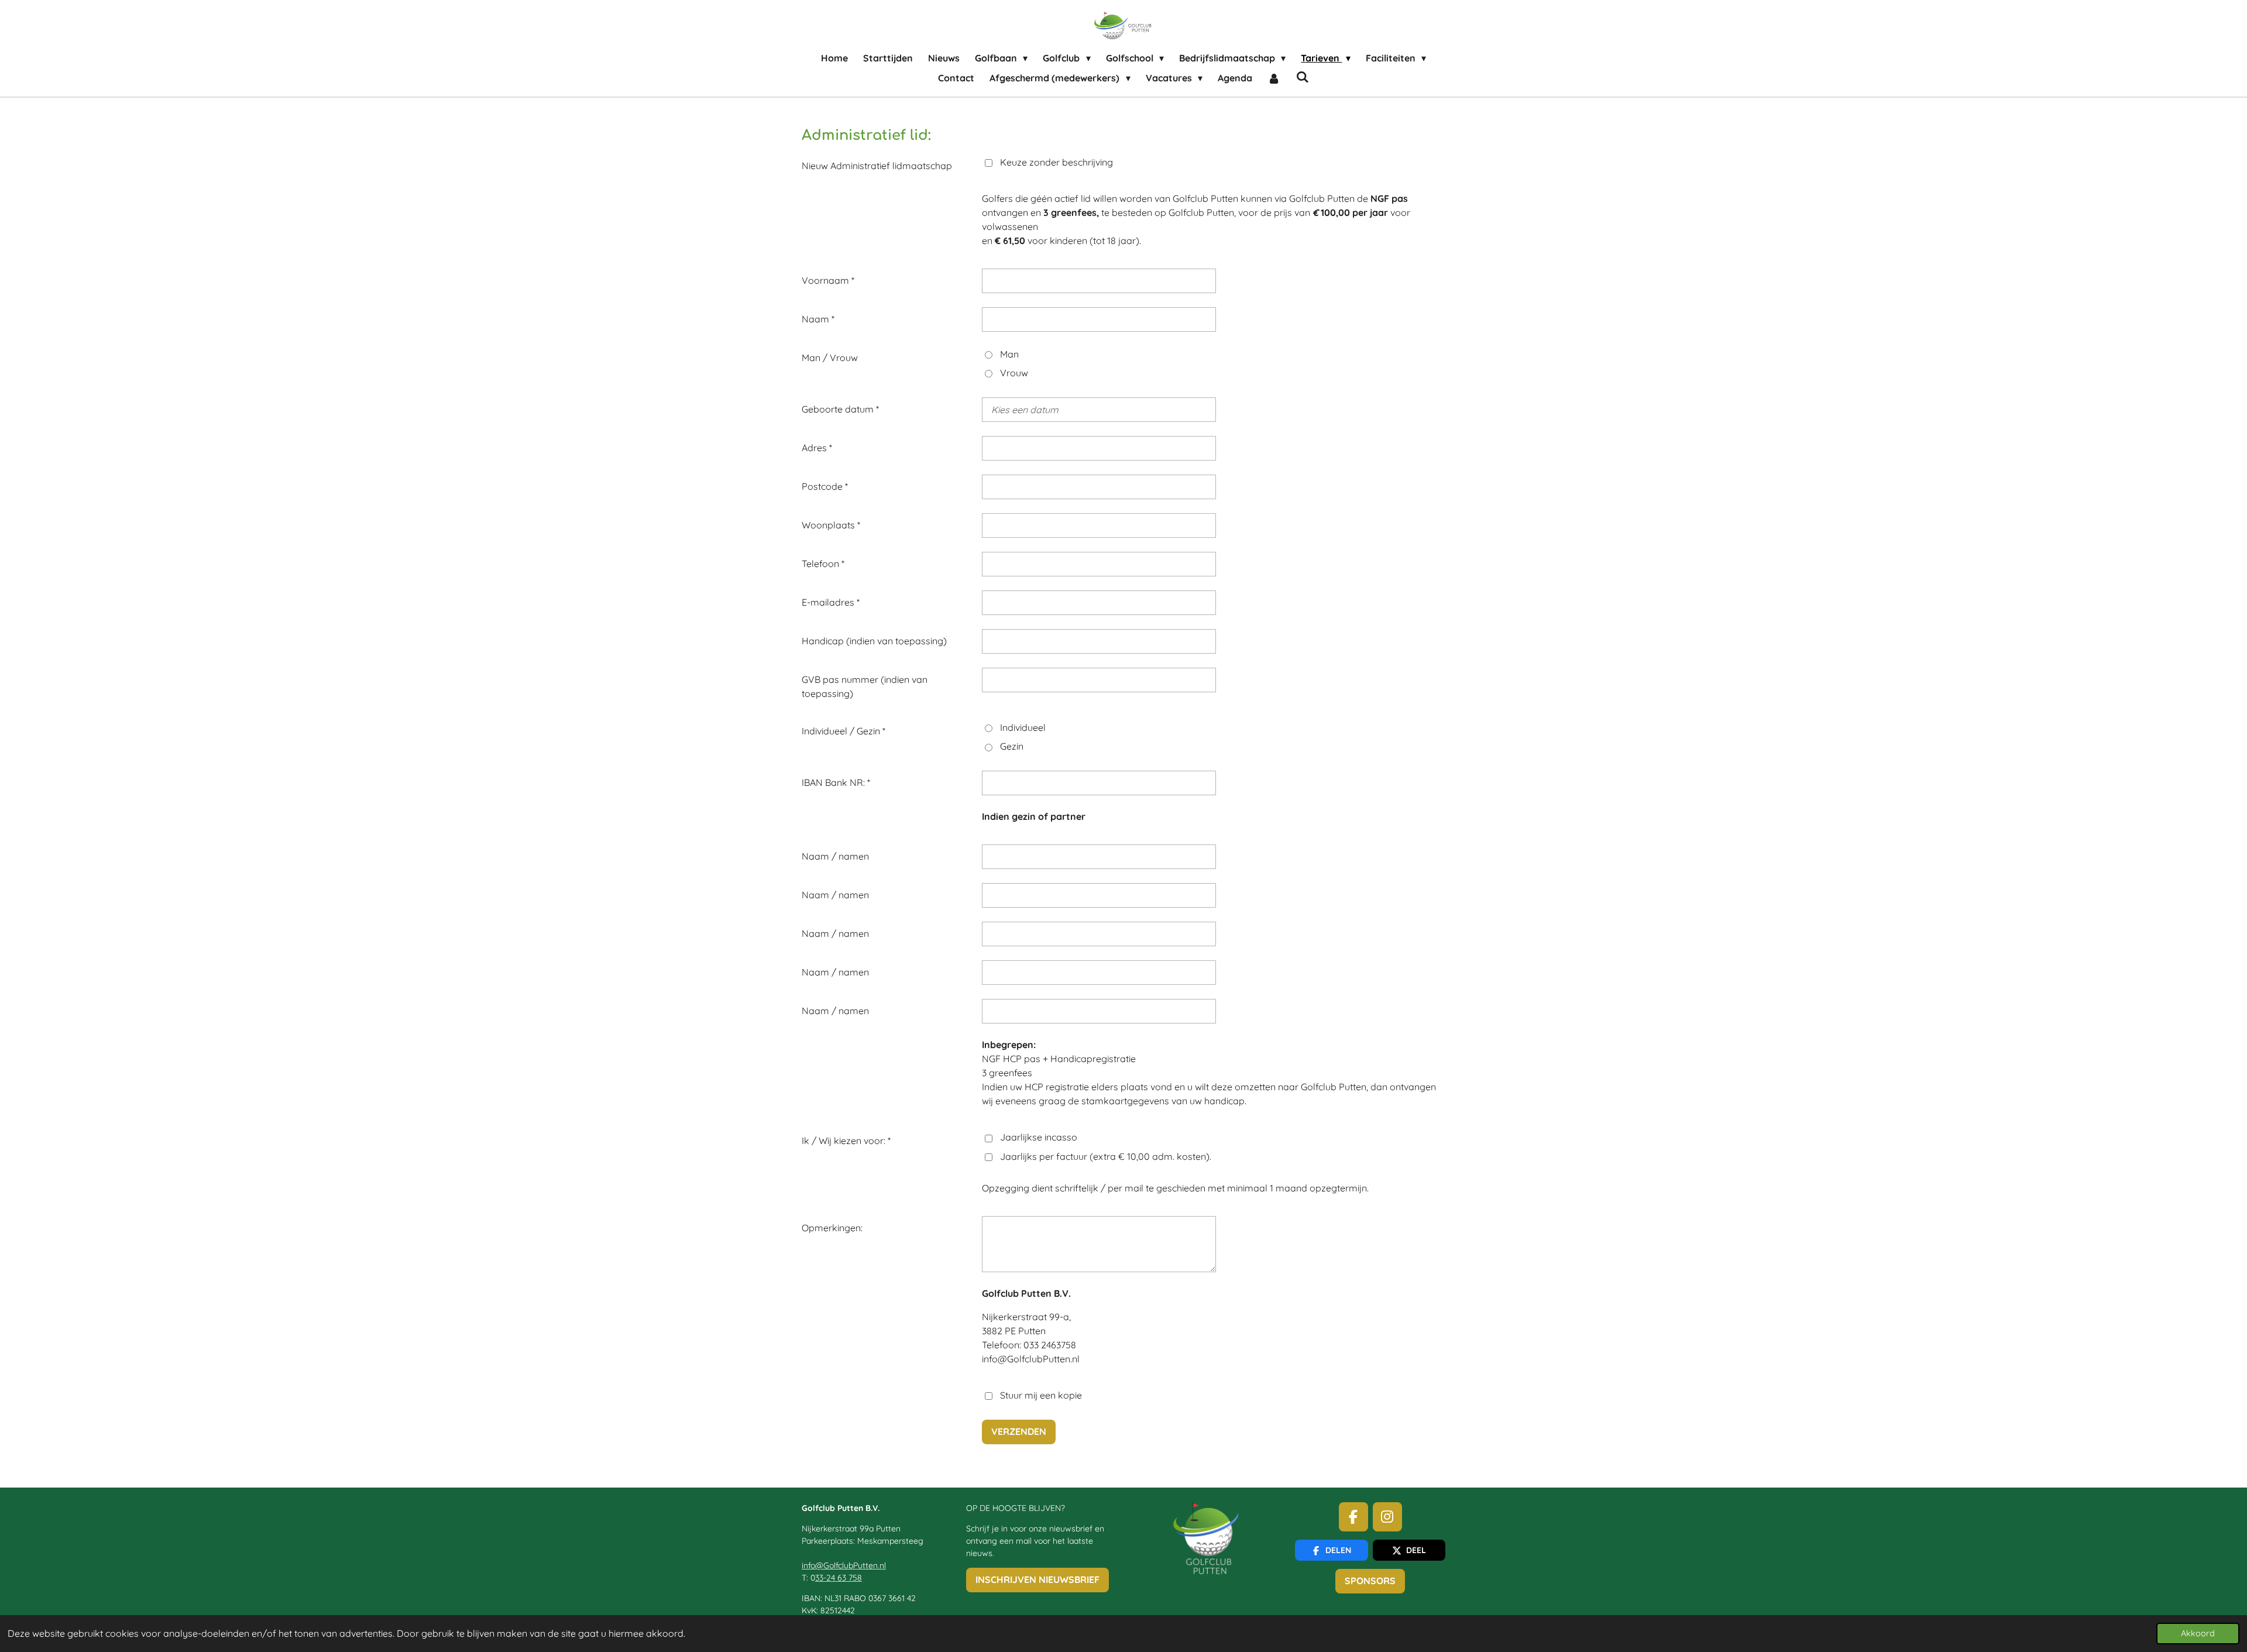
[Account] (1274, 78)
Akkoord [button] (2198, 1633)
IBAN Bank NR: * (836, 782)
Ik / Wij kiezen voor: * (846, 1141)
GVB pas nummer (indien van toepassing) (865, 686)
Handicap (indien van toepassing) (874, 641)
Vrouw (1014, 373)
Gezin (1012, 746)
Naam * (818, 319)
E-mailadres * (831, 602)
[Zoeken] (1302, 77)
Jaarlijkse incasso (1039, 1137)
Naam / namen (835, 856)
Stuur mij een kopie (1041, 1395)
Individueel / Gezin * (844, 731)
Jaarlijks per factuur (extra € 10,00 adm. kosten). (1106, 1156)
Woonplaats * (831, 525)
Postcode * (825, 486)
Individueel (1023, 727)
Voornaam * (828, 280)
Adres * (817, 448)
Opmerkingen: (832, 1228)
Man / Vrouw (830, 358)
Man (1009, 354)
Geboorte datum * (840, 409)
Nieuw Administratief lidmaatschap (877, 166)
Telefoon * (823, 564)
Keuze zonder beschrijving (1056, 162)
